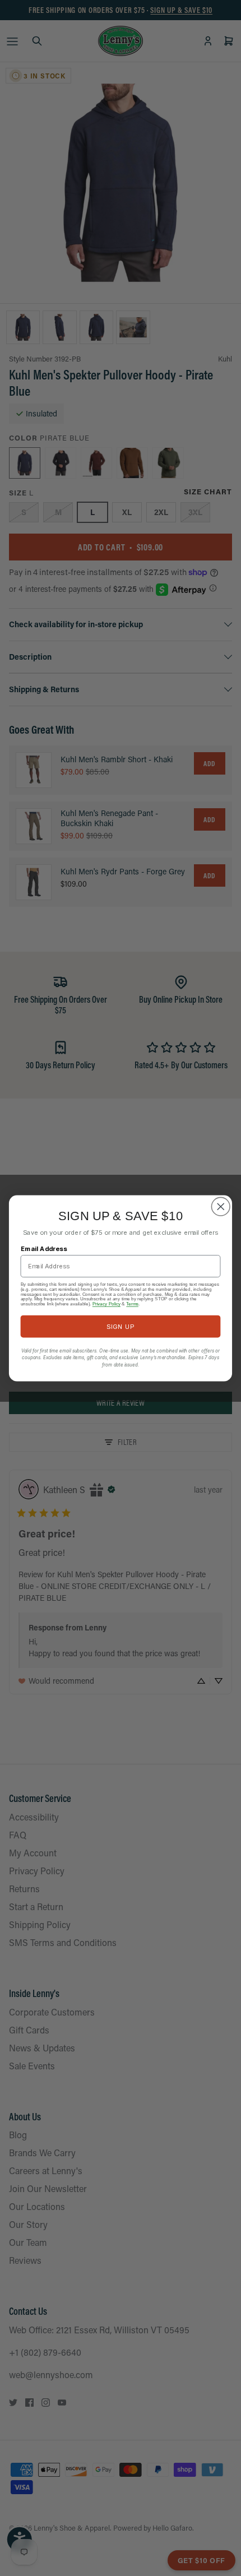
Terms (132, 1303)
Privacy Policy (106, 1303)
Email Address (44, 1248)
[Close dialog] (221, 1207)
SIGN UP (120, 1326)
